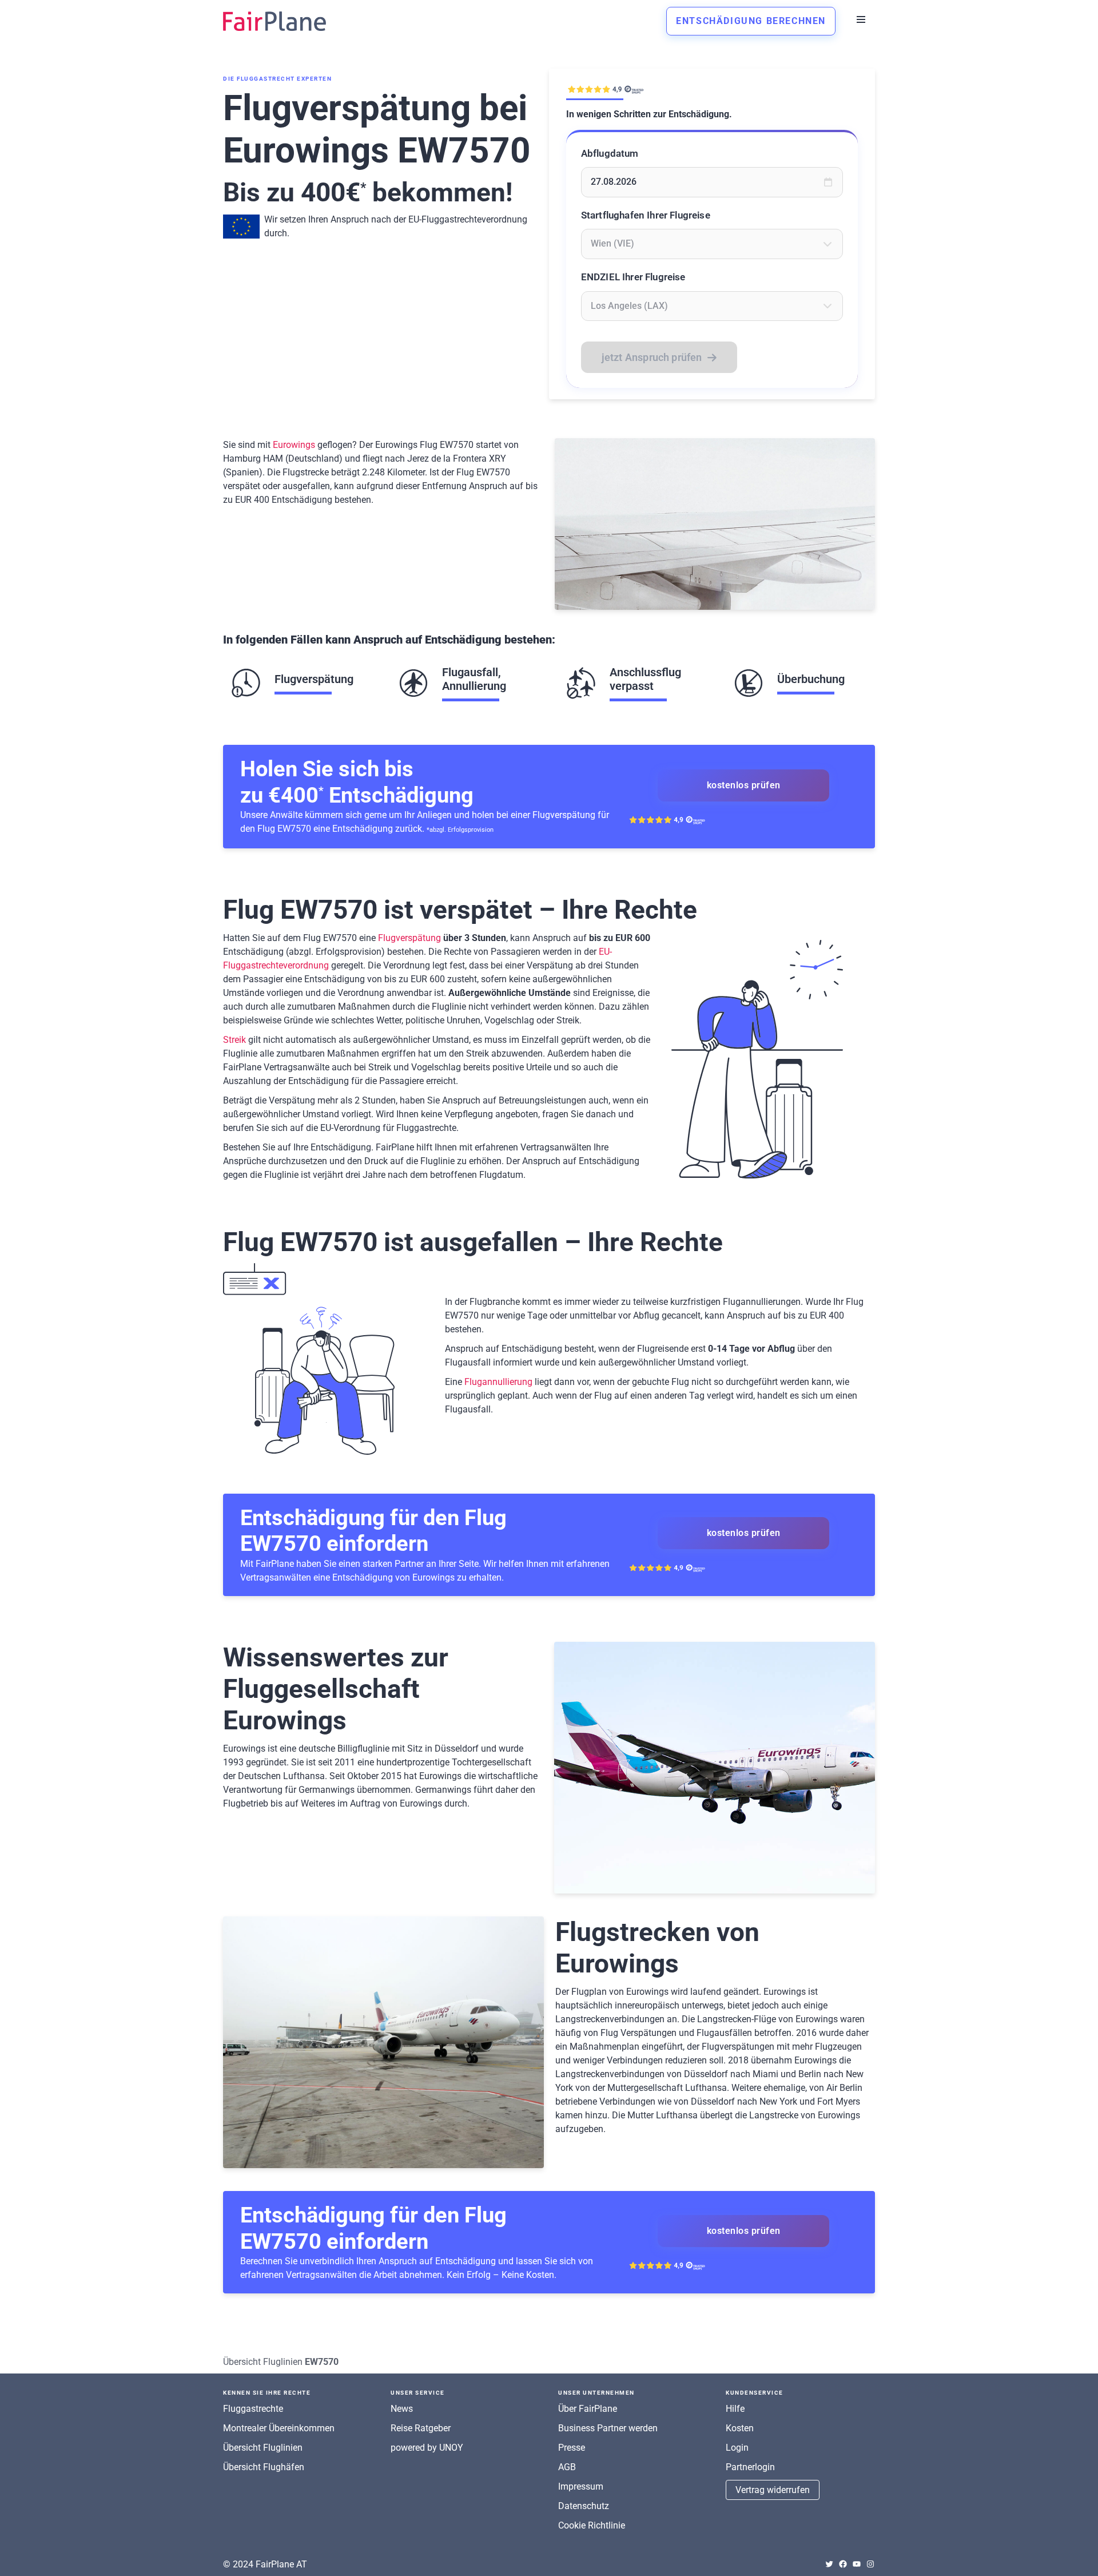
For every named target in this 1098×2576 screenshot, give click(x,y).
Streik (234, 1040)
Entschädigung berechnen (751, 21)
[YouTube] (857, 2564)
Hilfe (735, 2409)
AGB (567, 2467)
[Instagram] (870, 2564)
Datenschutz (584, 2506)
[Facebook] (843, 2564)
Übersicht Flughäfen (264, 2467)
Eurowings (294, 445)
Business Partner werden (608, 2428)
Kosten (740, 2428)
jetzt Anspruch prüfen (652, 357)
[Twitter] (829, 2564)
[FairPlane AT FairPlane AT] (274, 21)
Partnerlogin (750, 2467)
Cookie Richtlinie (592, 2525)
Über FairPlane (588, 2409)
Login (737, 2448)
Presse (572, 2448)
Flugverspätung (409, 938)
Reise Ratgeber (421, 2428)
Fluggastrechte (253, 2409)
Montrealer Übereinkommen (279, 2428)
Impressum (581, 2486)
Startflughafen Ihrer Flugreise (646, 215)
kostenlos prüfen (744, 785)
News (402, 2409)
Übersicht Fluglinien (263, 2362)
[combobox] (712, 244)
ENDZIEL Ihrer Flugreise (633, 277)
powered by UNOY (427, 2448)
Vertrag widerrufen (773, 2490)
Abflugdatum (610, 153)
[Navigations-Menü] (861, 19)
